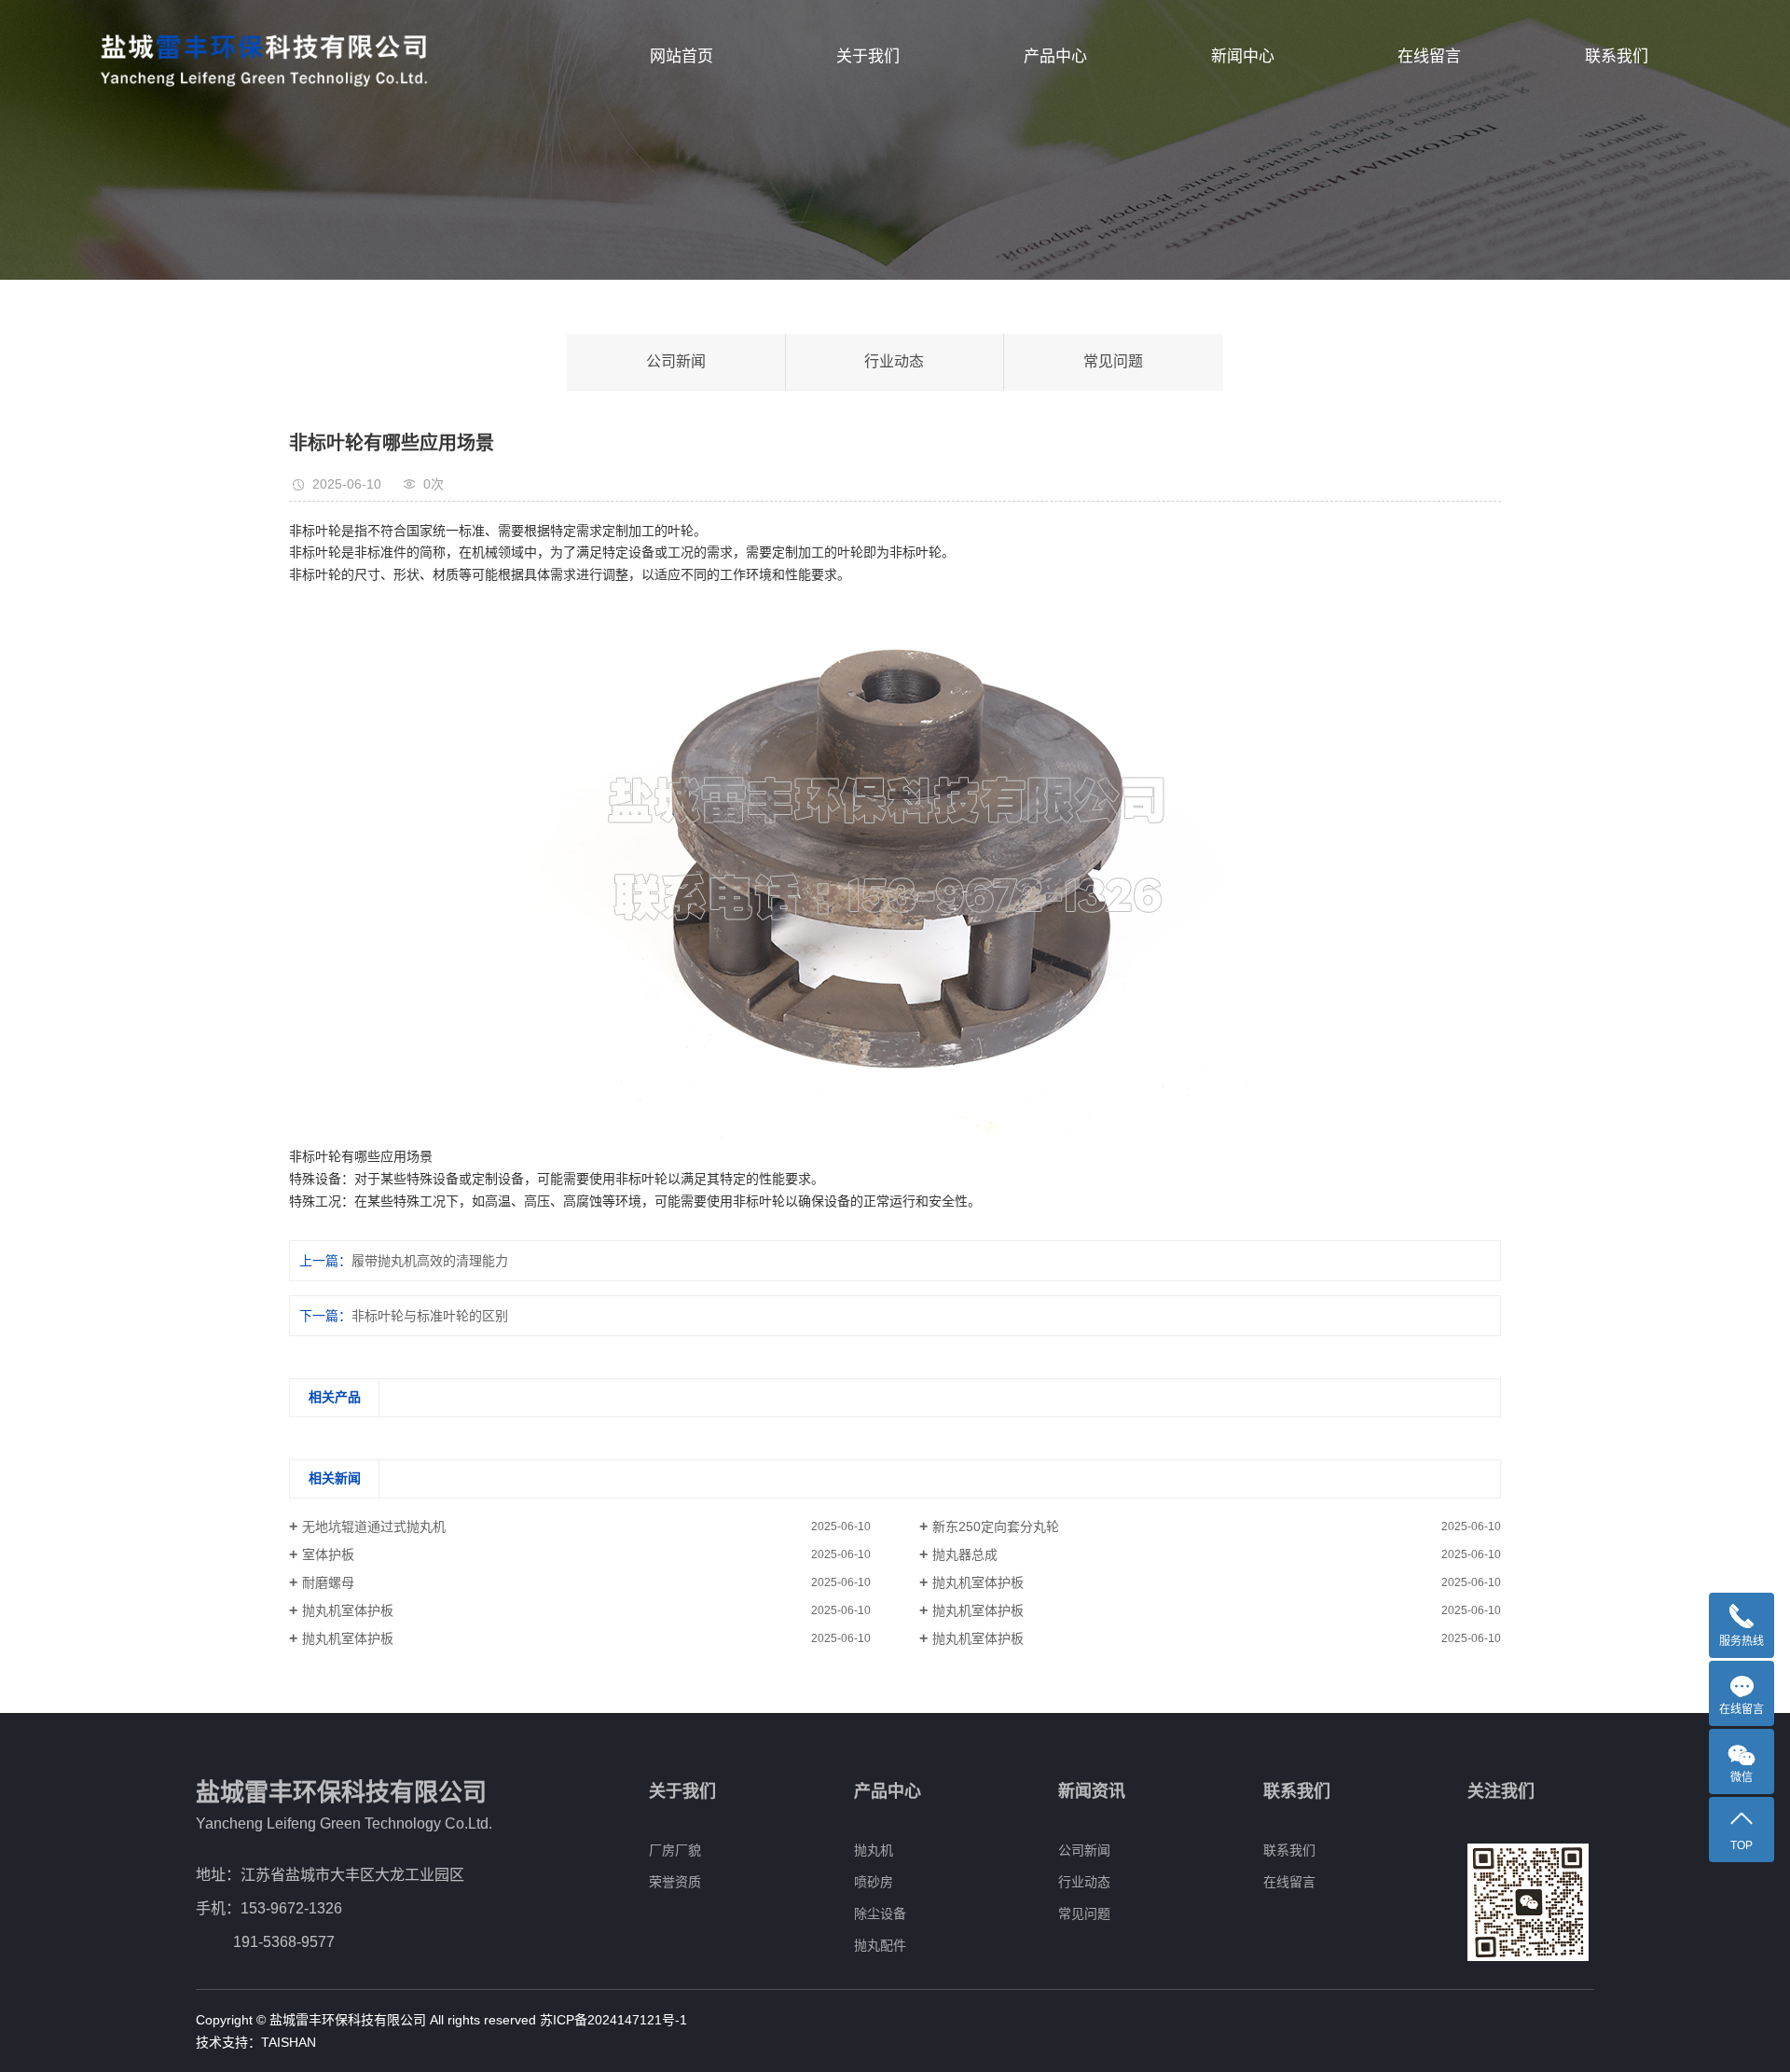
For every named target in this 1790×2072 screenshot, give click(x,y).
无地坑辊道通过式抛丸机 (374, 1526)
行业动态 (894, 361)
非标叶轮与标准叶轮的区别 (430, 1316)
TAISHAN (289, 2042)
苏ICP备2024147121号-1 (613, 2020)
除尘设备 (880, 1913)
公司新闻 (676, 361)
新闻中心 (1243, 56)
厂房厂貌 (675, 1850)
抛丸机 (874, 1850)
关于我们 (868, 56)
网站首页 (682, 56)
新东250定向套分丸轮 (996, 1526)
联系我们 (1617, 56)
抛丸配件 (880, 1945)
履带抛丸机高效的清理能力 (430, 1261)
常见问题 (1113, 361)
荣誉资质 (675, 1882)
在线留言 (1429, 56)
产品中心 (1055, 56)
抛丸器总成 (965, 1554)
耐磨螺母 (328, 1582)
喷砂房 (874, 1882)
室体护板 (328, 1554)
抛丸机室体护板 (978, 1582)
